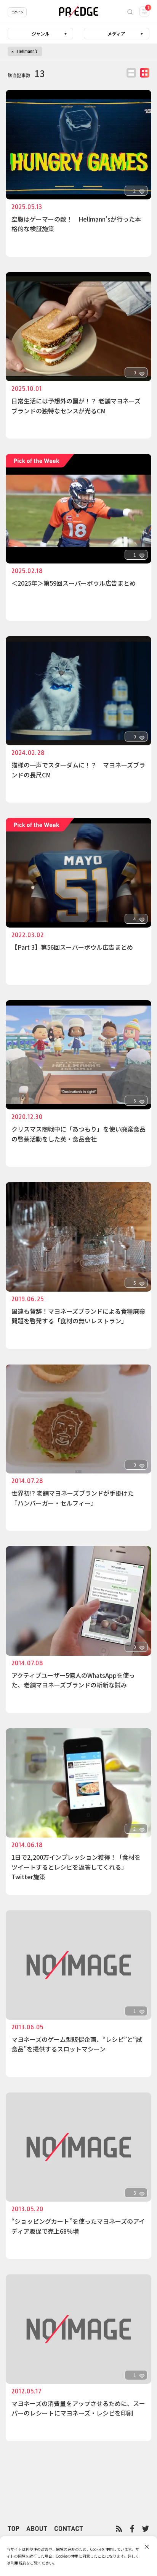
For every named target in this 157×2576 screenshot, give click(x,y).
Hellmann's (27, 51)
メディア (116, 33)
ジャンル (41, 33)
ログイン (17, 12)
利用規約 (19, 2563)
